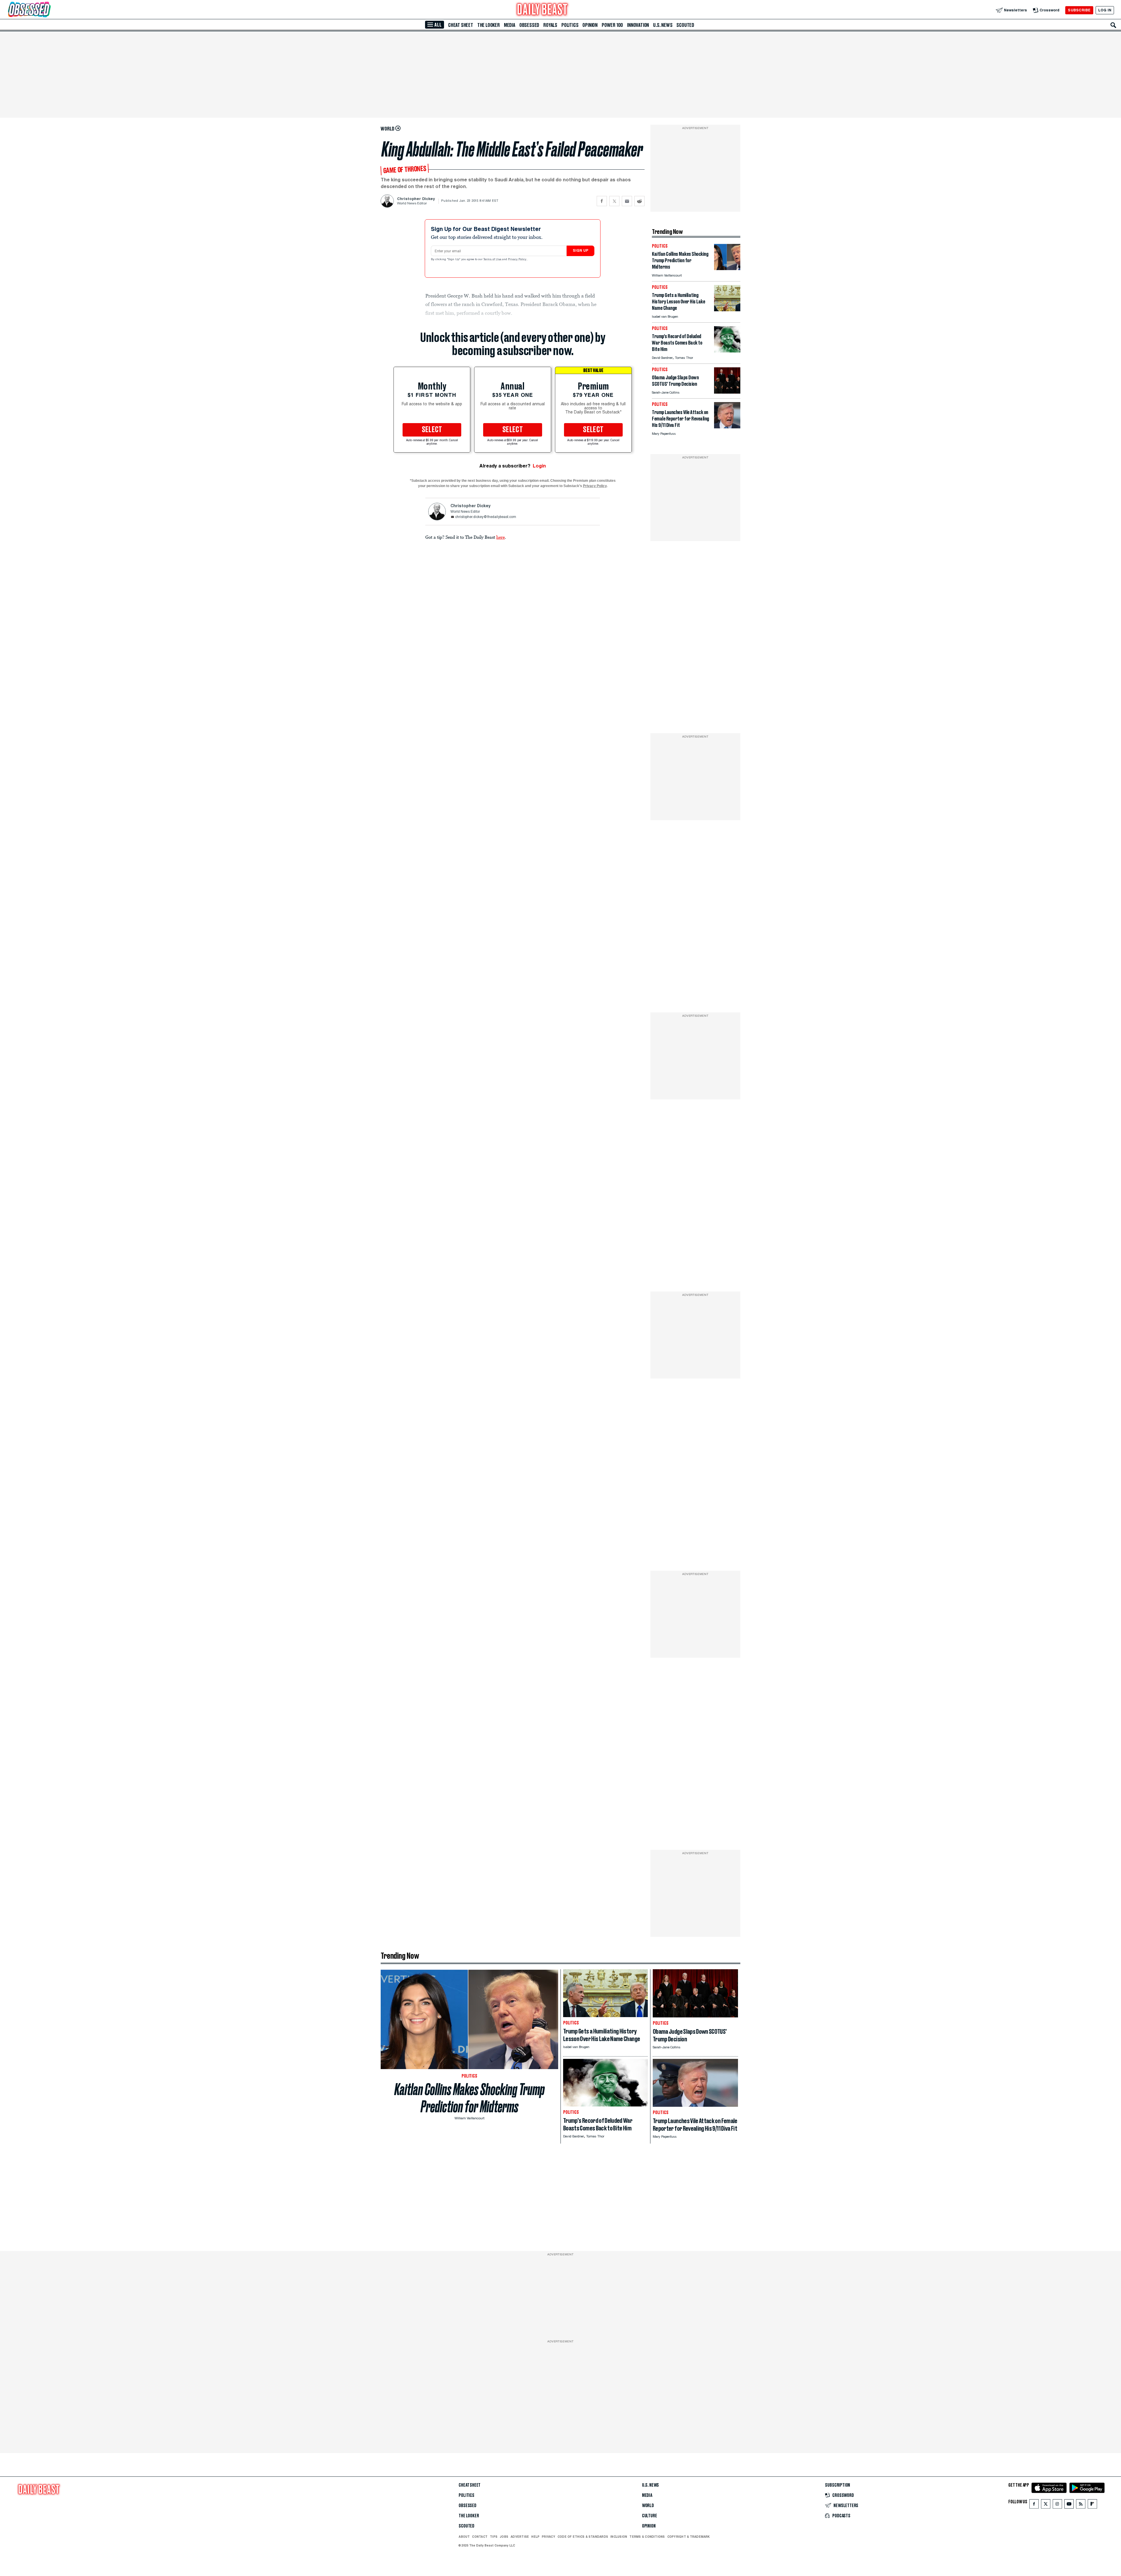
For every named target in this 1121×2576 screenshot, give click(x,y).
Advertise (520, 2537)
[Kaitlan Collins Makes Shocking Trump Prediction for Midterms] (727, 268)
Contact (480, 2537)
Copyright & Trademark (689, 2537)
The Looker (489, 25)
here (501, 537)
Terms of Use (493, 260)
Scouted (685, 25)
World (648, 2506)
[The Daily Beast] (542, 10)
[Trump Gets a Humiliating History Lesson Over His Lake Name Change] (727, 310)
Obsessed (529, 25)
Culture (650, 2516)
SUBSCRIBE (1079, 10)
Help (535, 2537)
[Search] (1113, 25)
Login (539, 466)
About (464, 2537)
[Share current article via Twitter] (614, 201)
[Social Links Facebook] (1034, 2505)
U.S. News (663, 25)
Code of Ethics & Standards (583, 2537)
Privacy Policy (518, 260)
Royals (550, 25)
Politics (570, 25)
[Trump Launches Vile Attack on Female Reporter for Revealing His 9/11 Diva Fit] (727, 427)
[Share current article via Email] (627, 201)
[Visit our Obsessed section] (48, 10)
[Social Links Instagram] (1057, 2505)
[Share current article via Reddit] (639, 201)
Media (510, 25)
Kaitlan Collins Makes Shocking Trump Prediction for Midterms (470, 2098)
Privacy (549, 2537)
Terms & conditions (647, 2537)
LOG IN (1105, 10)
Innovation (638, 25)
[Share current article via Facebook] (602, 201)
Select (432, 430)
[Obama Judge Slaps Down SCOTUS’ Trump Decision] (727, 392)
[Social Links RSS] (1081, 2505)
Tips (494, 2537)
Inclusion (619, 2537)
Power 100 (612, 25)
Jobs (504, 2537)
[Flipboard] (1092, 2505)
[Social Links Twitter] (1046, 2505)
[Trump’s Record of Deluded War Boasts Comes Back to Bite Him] (727, 351)
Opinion (590, 25)
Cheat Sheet (461, 25)
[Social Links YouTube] (1069, 2505)
